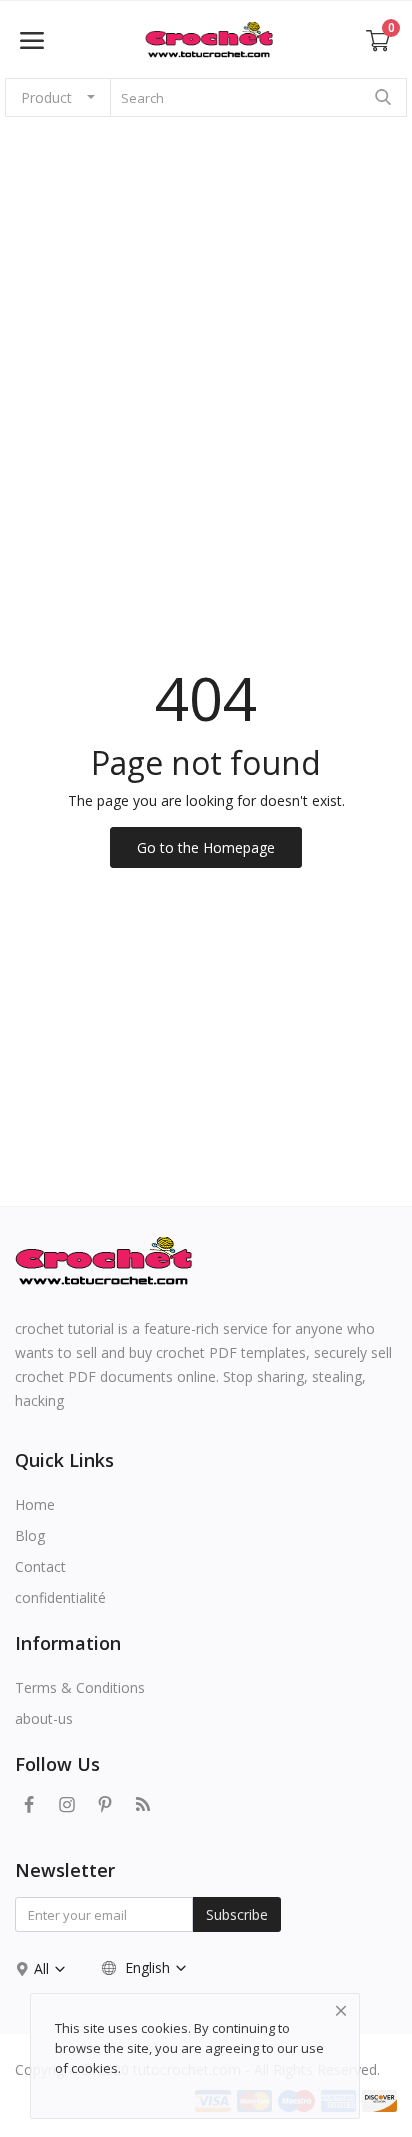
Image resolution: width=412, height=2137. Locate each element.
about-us (44, 1718)
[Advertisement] (206, 346)
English (147, 1967)
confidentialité (60, 1597)
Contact (40, 1566)
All (43, 1968)
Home (35, 1504)
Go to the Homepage (206, 847)
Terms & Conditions (80, 1687)
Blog (30, 1535)
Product (46, 97)
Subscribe (237, 1914)
